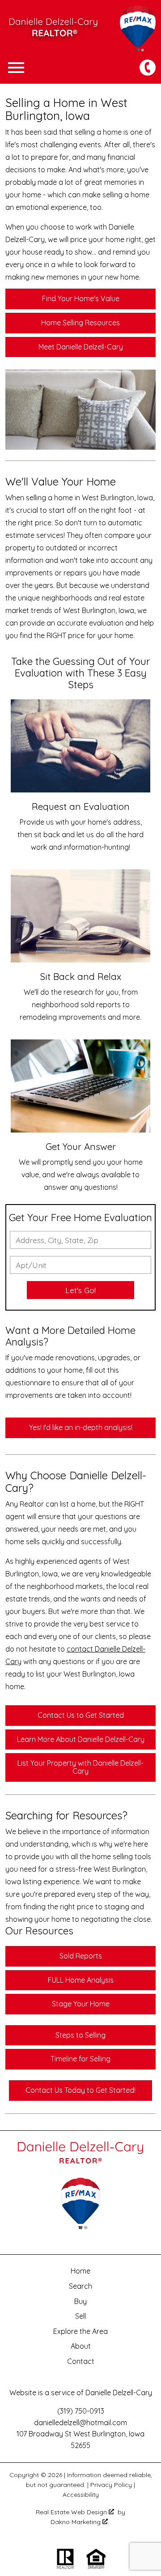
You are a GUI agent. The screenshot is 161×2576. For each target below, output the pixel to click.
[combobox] (80, 1240)
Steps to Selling (80, 2035)
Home (80, 2271)
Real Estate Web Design (72, 2512)
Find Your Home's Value (81, 298)
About (81, 2346)
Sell (80, 2316)
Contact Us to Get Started (81, 1715)
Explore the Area (80, 2331)
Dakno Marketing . (80, 2522)
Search (80, 2286)
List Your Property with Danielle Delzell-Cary (80, 1767)
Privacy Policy (111, 2485)
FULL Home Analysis (81, 1980)
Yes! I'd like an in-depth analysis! (81, 1427)
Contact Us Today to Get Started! (80, 2090)
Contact (81, 2361)
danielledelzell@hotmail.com (80, 2423)
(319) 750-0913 (81, 2411)
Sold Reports (81, 1956)
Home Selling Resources (80, 323)
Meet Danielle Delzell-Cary (81, 347)
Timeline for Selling (80, 2059)
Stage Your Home (81, 2004)
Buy (80, 2301)
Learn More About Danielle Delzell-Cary (81, 1739)
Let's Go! (80, 1290)
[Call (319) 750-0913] (148, 68)
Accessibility (81, 2495)
